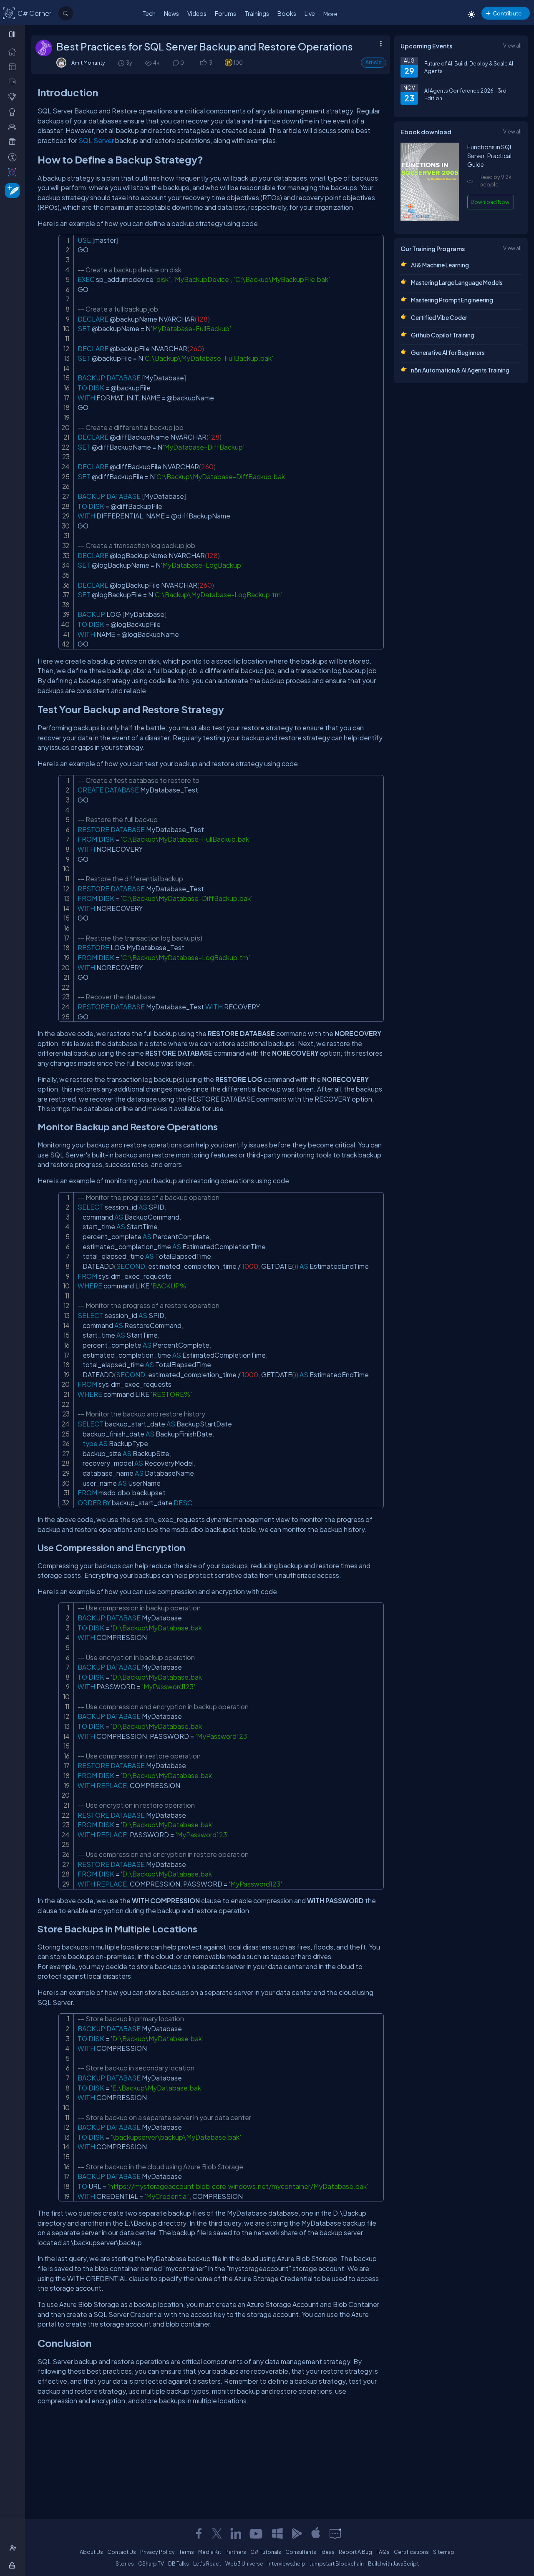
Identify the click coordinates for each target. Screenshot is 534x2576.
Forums (225, 13)
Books (287, 13)
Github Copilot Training (443, 335)
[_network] (14, 126)
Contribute (507, 13)
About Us (91, 2552)
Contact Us (122, 2552)
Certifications (411, 2552)
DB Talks (179, 2563)
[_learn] (14, 96)
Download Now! (491, 202)
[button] (203, 63)
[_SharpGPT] (14, 172)
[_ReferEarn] (14, 141)
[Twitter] (217, 2533)
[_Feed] (14, 51)
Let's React (207, 2563)
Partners (236, 2552)
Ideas (327, 2552)
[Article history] (122, 63)
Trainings (257, 13)
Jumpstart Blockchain (337, 2563)
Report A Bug (355, 2552)
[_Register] (14, 2548)
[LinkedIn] (236, 2533)
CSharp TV (151, 2563)
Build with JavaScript (393, 2563)
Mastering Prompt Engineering (452, 300)
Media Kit (210, 2552)
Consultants (301, 2552)
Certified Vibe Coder (439, 317)
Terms (186, 2552)
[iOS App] (316, 2533)
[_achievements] (14, 112)
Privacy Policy (157, 2552)
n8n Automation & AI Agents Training (460, 370)
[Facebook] (199, 2533)
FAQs (383, 2552)
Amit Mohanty (88, 63)
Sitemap (444, 2552)
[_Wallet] (14, 81)
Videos (197, 13)
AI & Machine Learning (440, 265)
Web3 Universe (244, 2563)
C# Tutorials (266, 2552)
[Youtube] (257, 2533)
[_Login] (14, 2565)
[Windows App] (277, 2533)
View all (512, 45)
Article (374, 62)
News (171, 13)
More (330, 14)
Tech (149, 13)
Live (310, 13)
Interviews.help (286, 2563)
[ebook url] (430, 220)
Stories (125, 2563)
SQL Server (96, 140)
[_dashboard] (14, 66)
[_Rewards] (14, 157)
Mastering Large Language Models (457, 282)
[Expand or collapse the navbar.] (13, 34)
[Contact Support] (335, 2533)
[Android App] (297, 2533)
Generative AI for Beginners (448, 352)
